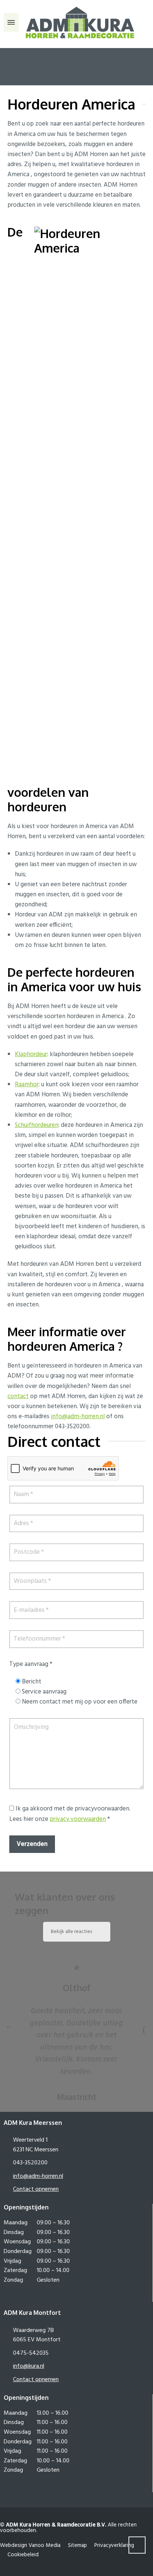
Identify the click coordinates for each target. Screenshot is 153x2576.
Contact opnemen (36, 2189)
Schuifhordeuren (37, 1125)
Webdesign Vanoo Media (30, 2545)
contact (18, 1396)
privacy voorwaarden (78, 1819)
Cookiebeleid (23, 2555)
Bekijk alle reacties (71, 1932)
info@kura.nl (29, 2366)
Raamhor (27, 1085)
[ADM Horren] (76, 22)
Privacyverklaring (114, 2545)
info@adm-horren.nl (78, 1417)
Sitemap (77, 2545)
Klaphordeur (31, 1054)
